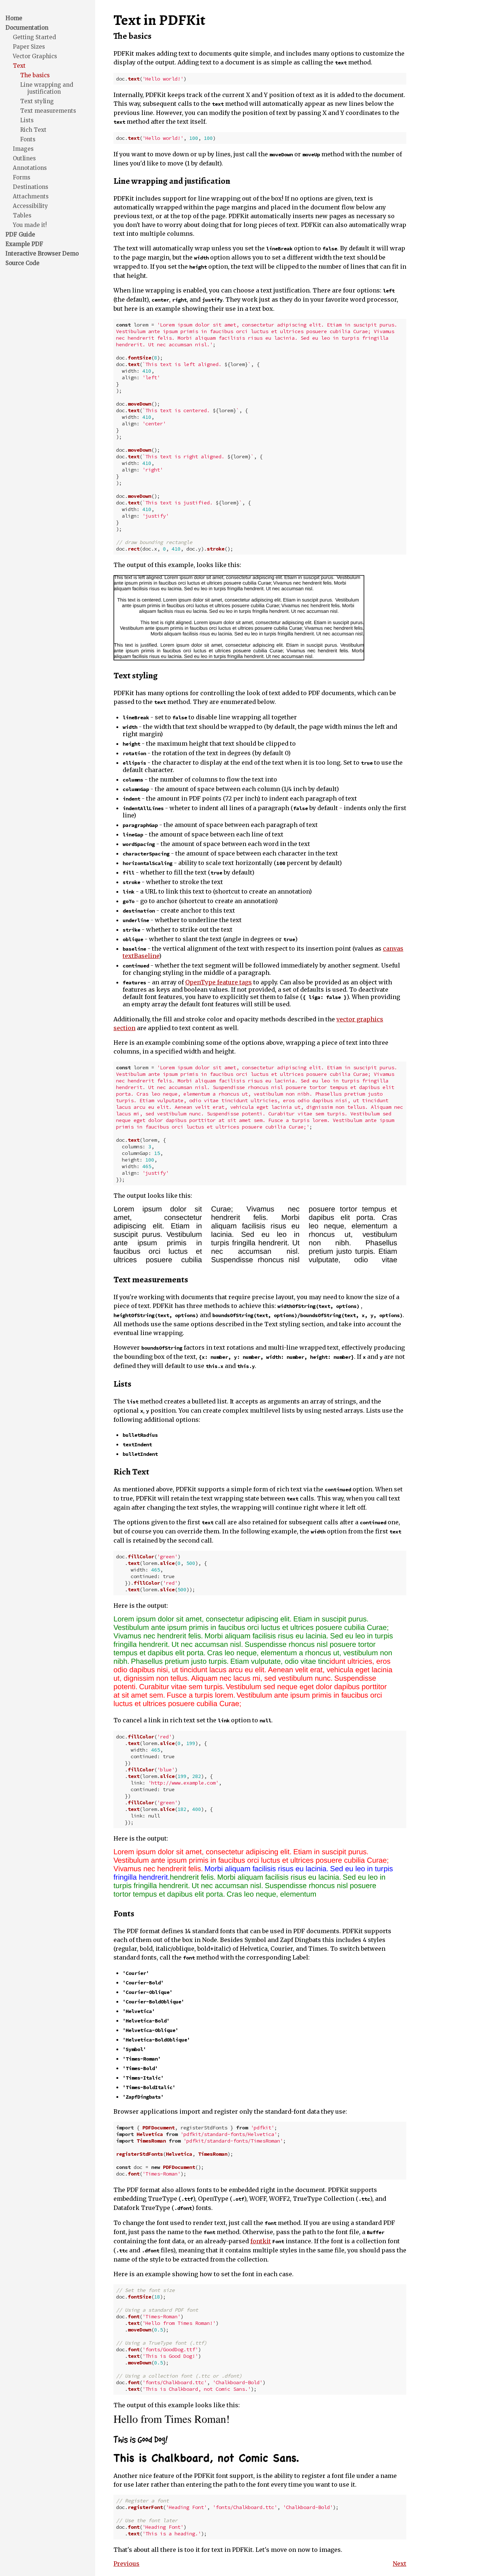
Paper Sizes (29, 47)
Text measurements (48, 111)
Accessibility (30, 206)
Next (400, 2564)
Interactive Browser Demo (42, 254)
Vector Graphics (35, 56)
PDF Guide (20, 234)
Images (23, 149)
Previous (126, 2564)
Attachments (31, 196)
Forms (22, 177)
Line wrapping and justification (47, 88)
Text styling (37, 101)
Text (19, 66)
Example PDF (24, 244)
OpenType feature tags (219, 982)
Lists (27, 120)
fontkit (261, 2241)
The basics (35, 75)
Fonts (28, 139)
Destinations (31, 187)
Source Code (23, 263)
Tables (22, 215)
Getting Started (34, 37)
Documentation (27, 28)
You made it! (30, 225)
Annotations (30, 168)
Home (14, 18)
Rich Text (33, 130)
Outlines (24, 158)
